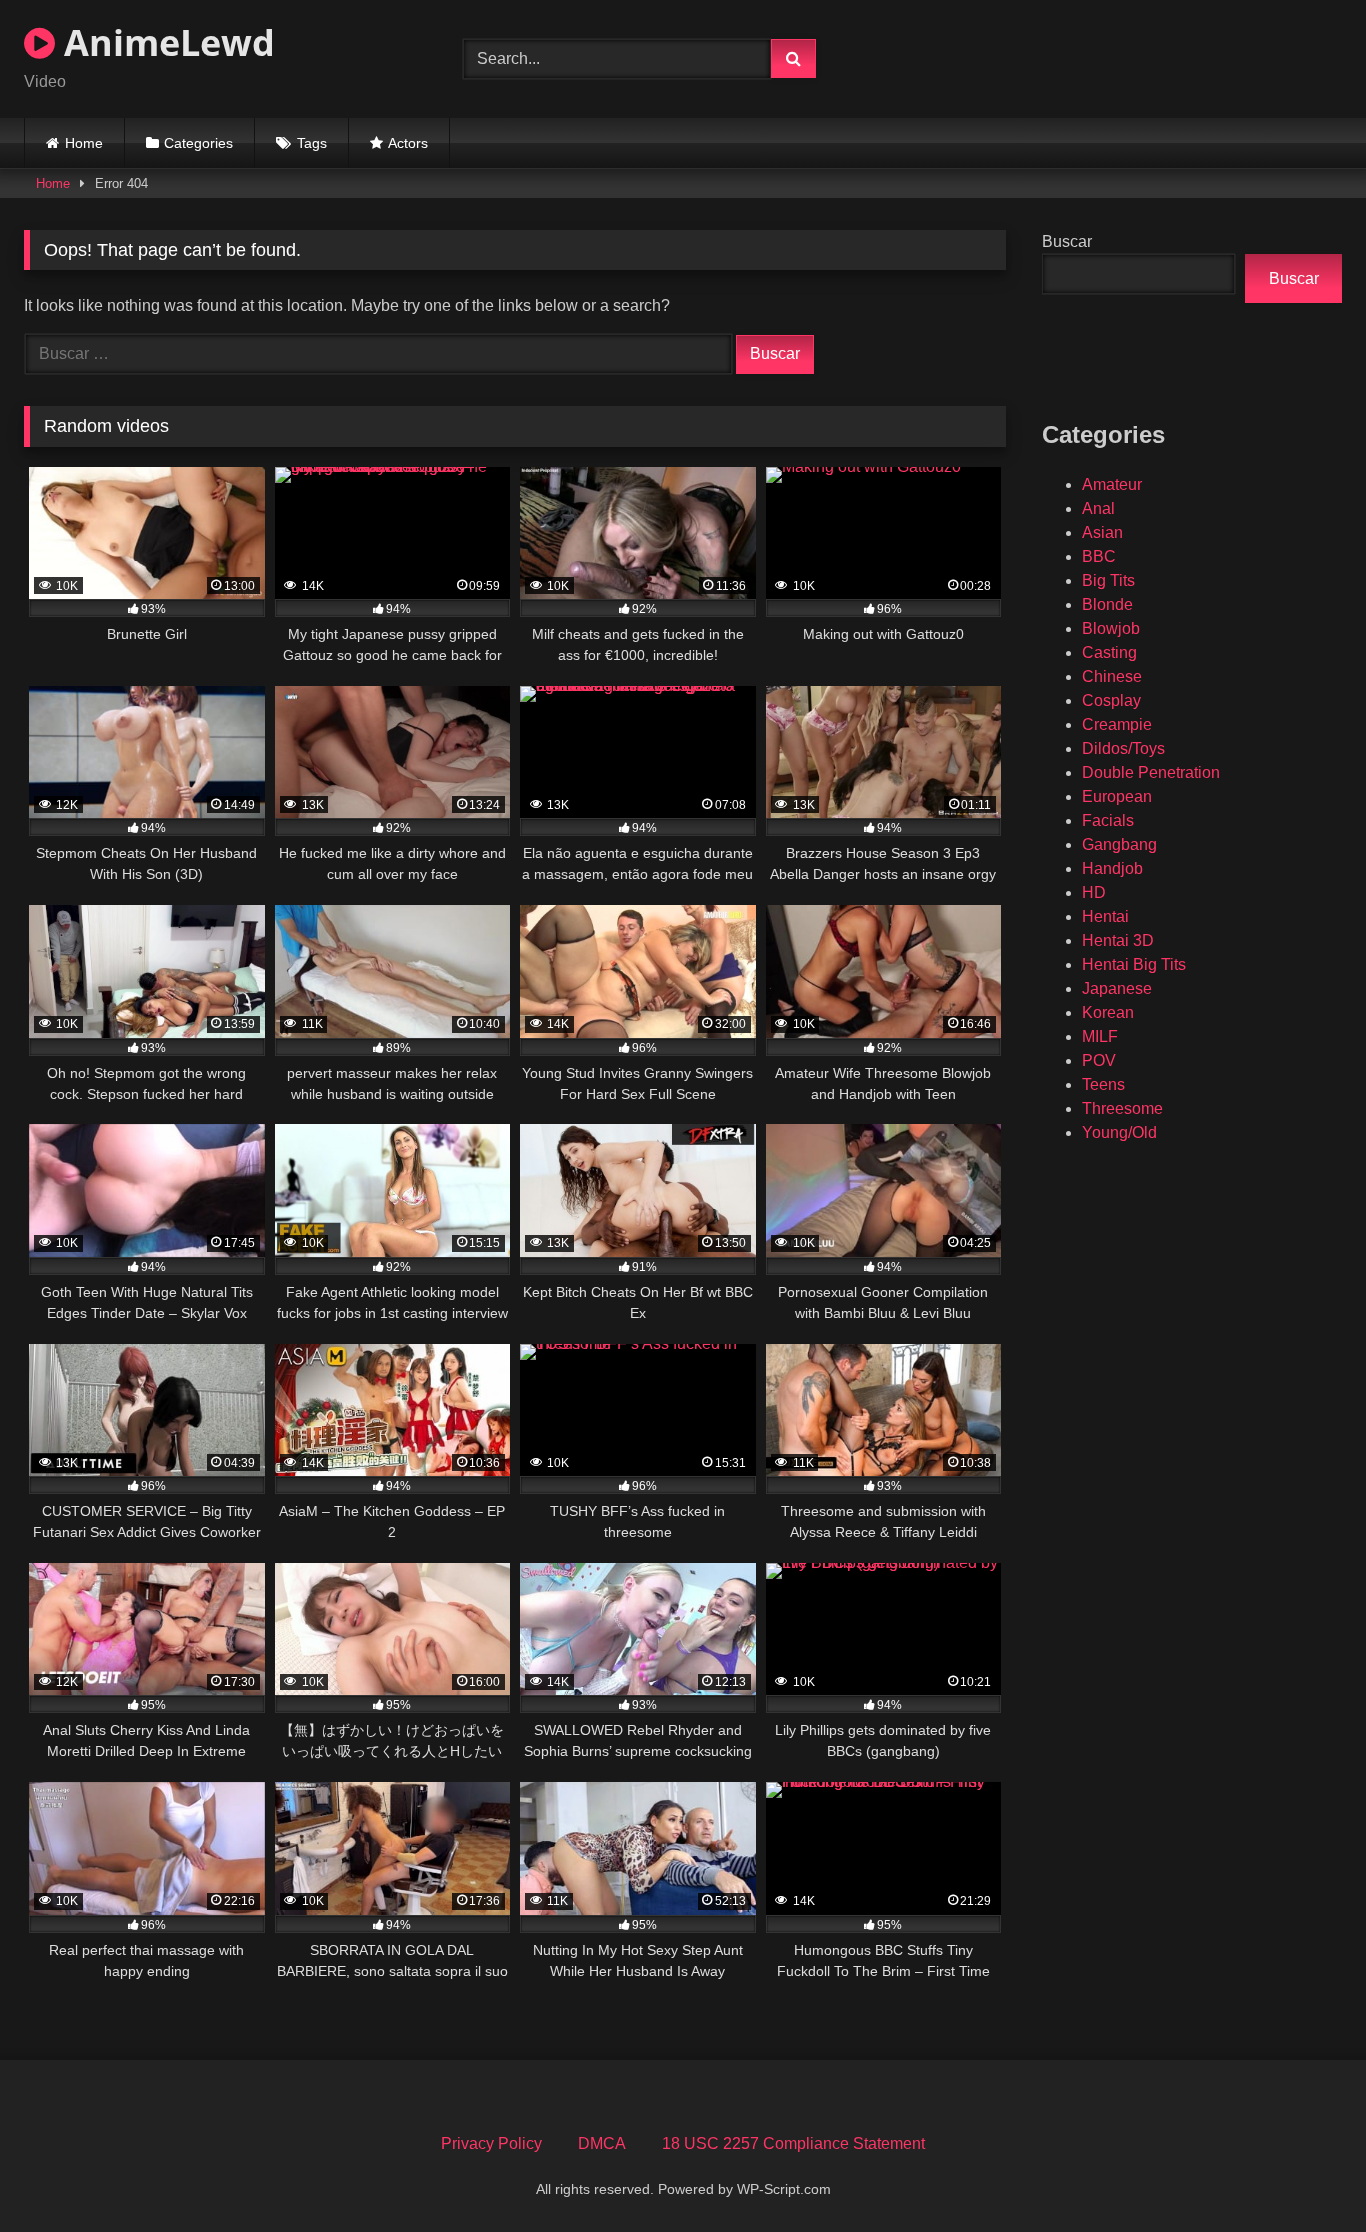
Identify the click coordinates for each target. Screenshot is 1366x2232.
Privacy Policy (491, 2143)
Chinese (1112, 676)
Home (84, 143)
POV (1099, 1060)
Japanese (1117, 988)
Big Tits (1108, 580)
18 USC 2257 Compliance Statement (793, 2143)
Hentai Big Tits (1134, 964)
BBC (1099, 556)
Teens (1103, 1084)
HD (1094, 892)
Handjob (1112, 868)
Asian (1102, 532)
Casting (1109, 652)
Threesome (1122, 1108)
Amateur (1112, 484)
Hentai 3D (1118, 940)
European (1117, 796)
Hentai (1105, 916)
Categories (198, 143)
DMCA (602, 2143)
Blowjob (1111, 628)
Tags (312, 143)
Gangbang (1119, 844)
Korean (1108, 1012)
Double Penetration (1151, 772)
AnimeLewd (165, 42)
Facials (1108, 820)
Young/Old (1119, 1132)
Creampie (1117, 724)
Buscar (1067, 241)
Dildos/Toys (1123, 748)
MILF (1100, 1036)
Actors (408, 143)
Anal (1098, 508)
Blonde (1107, 604)
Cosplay (1111, 700)
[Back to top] (1304, 2172)
